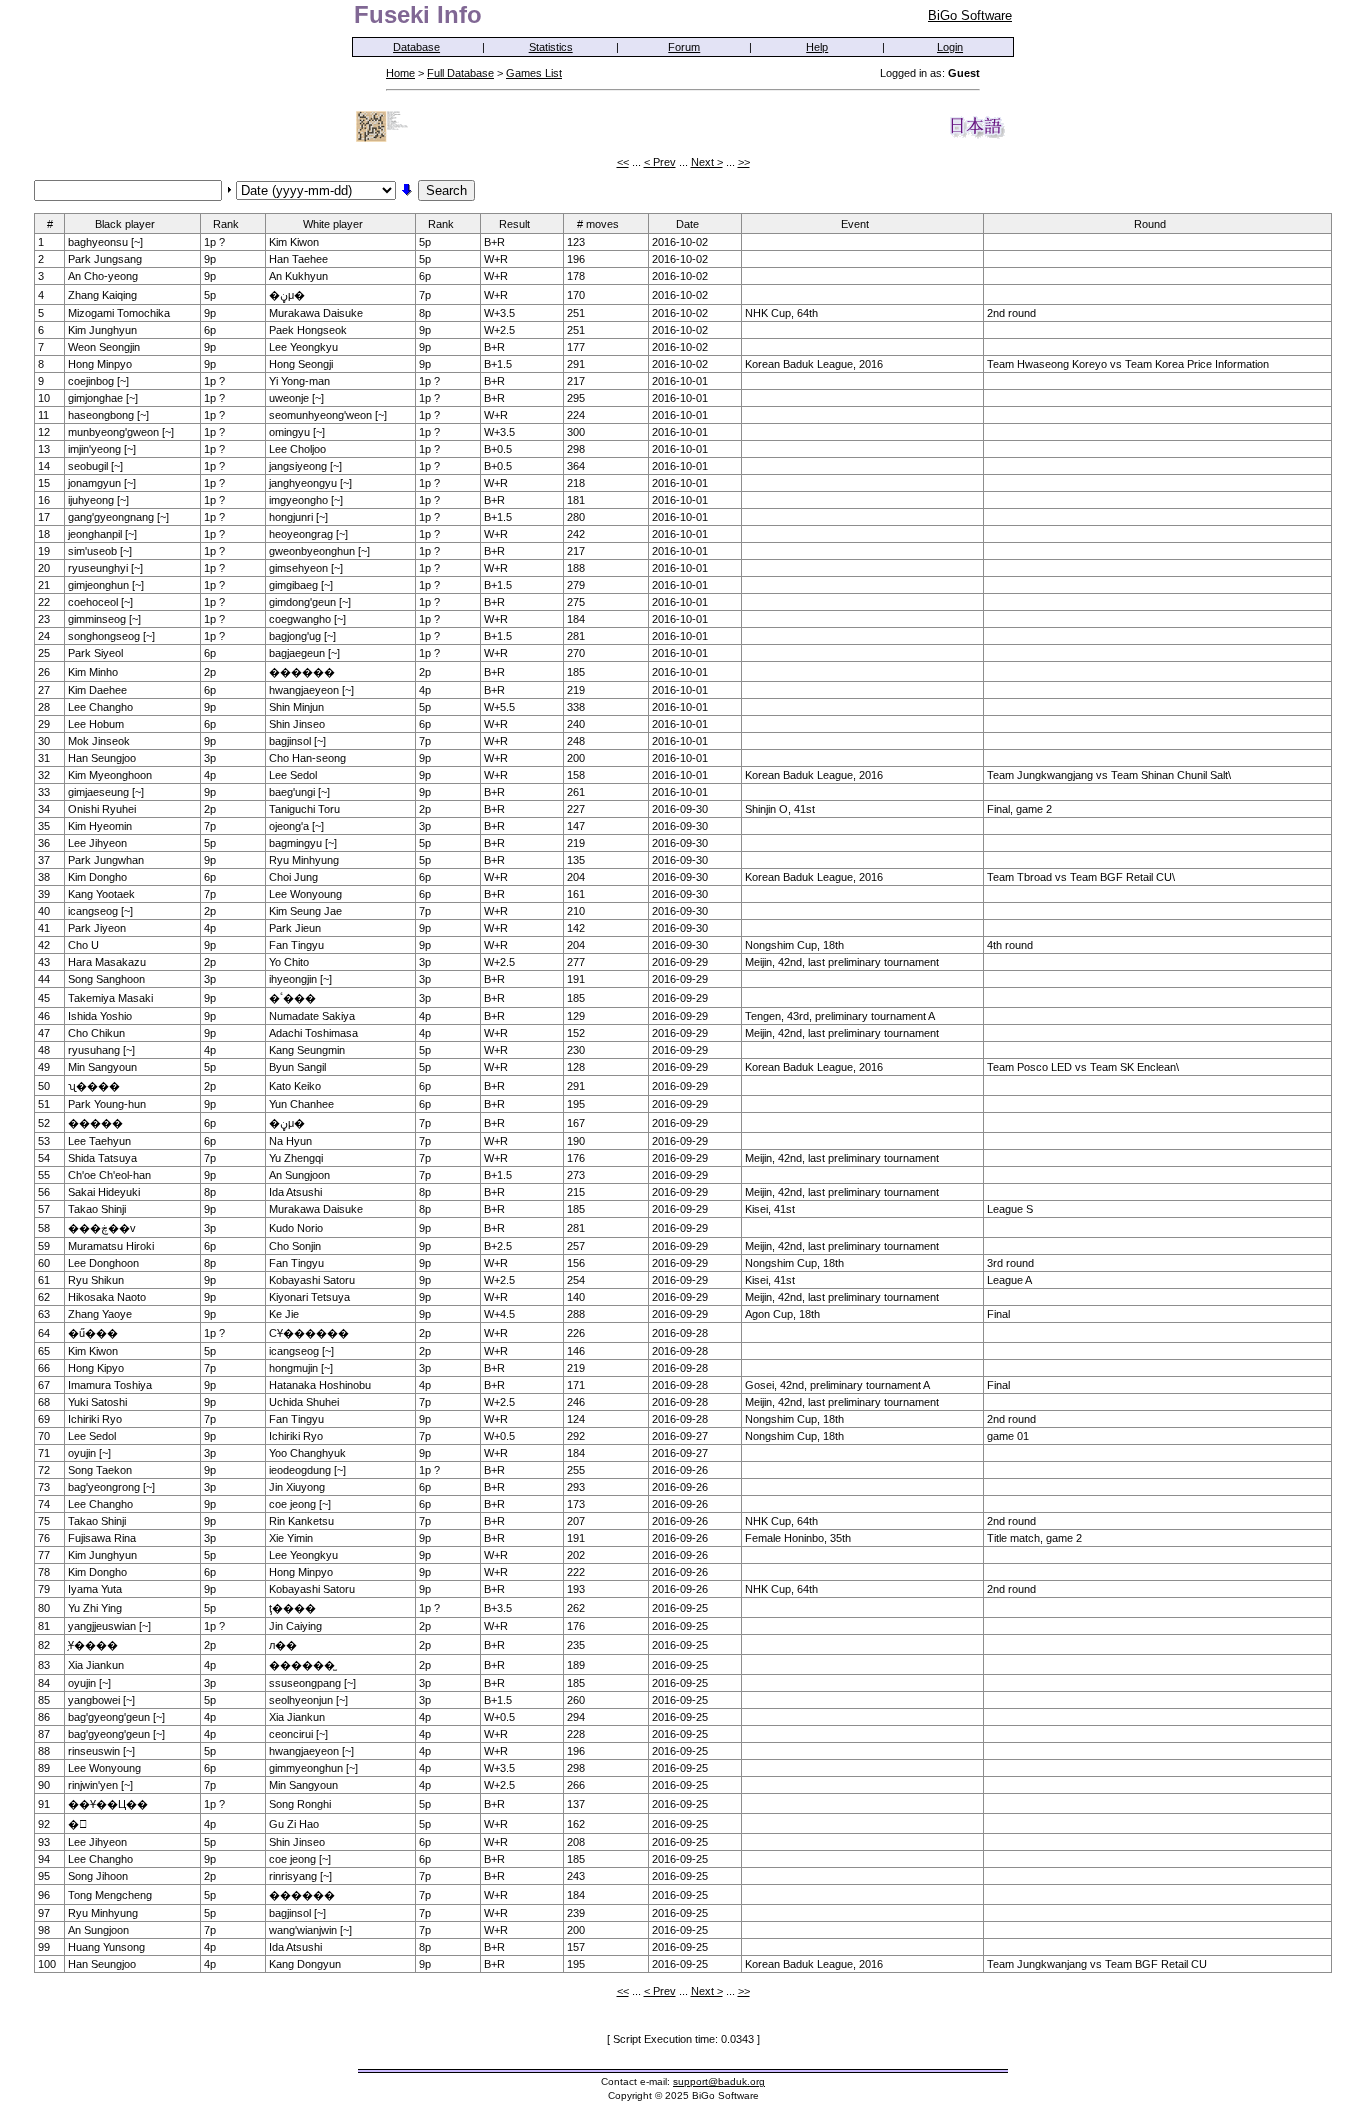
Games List (534, 73)
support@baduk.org (719, 2081)
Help (817, 47)
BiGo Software (970, 15)
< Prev (660, 162)
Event (855, 224)
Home (400, 73)
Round (1150, 224)
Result (514, 224)
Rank (226, 224)
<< (623, 162)
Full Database (460, 73)
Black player (125, 224)
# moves (598, 224)
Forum (684, 47)
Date (687, 224)
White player (333, 224)
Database (416, 47)
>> (744, 162)
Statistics (551, 47)
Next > (707, 162)
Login (950, 47)
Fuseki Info (418, 14)
